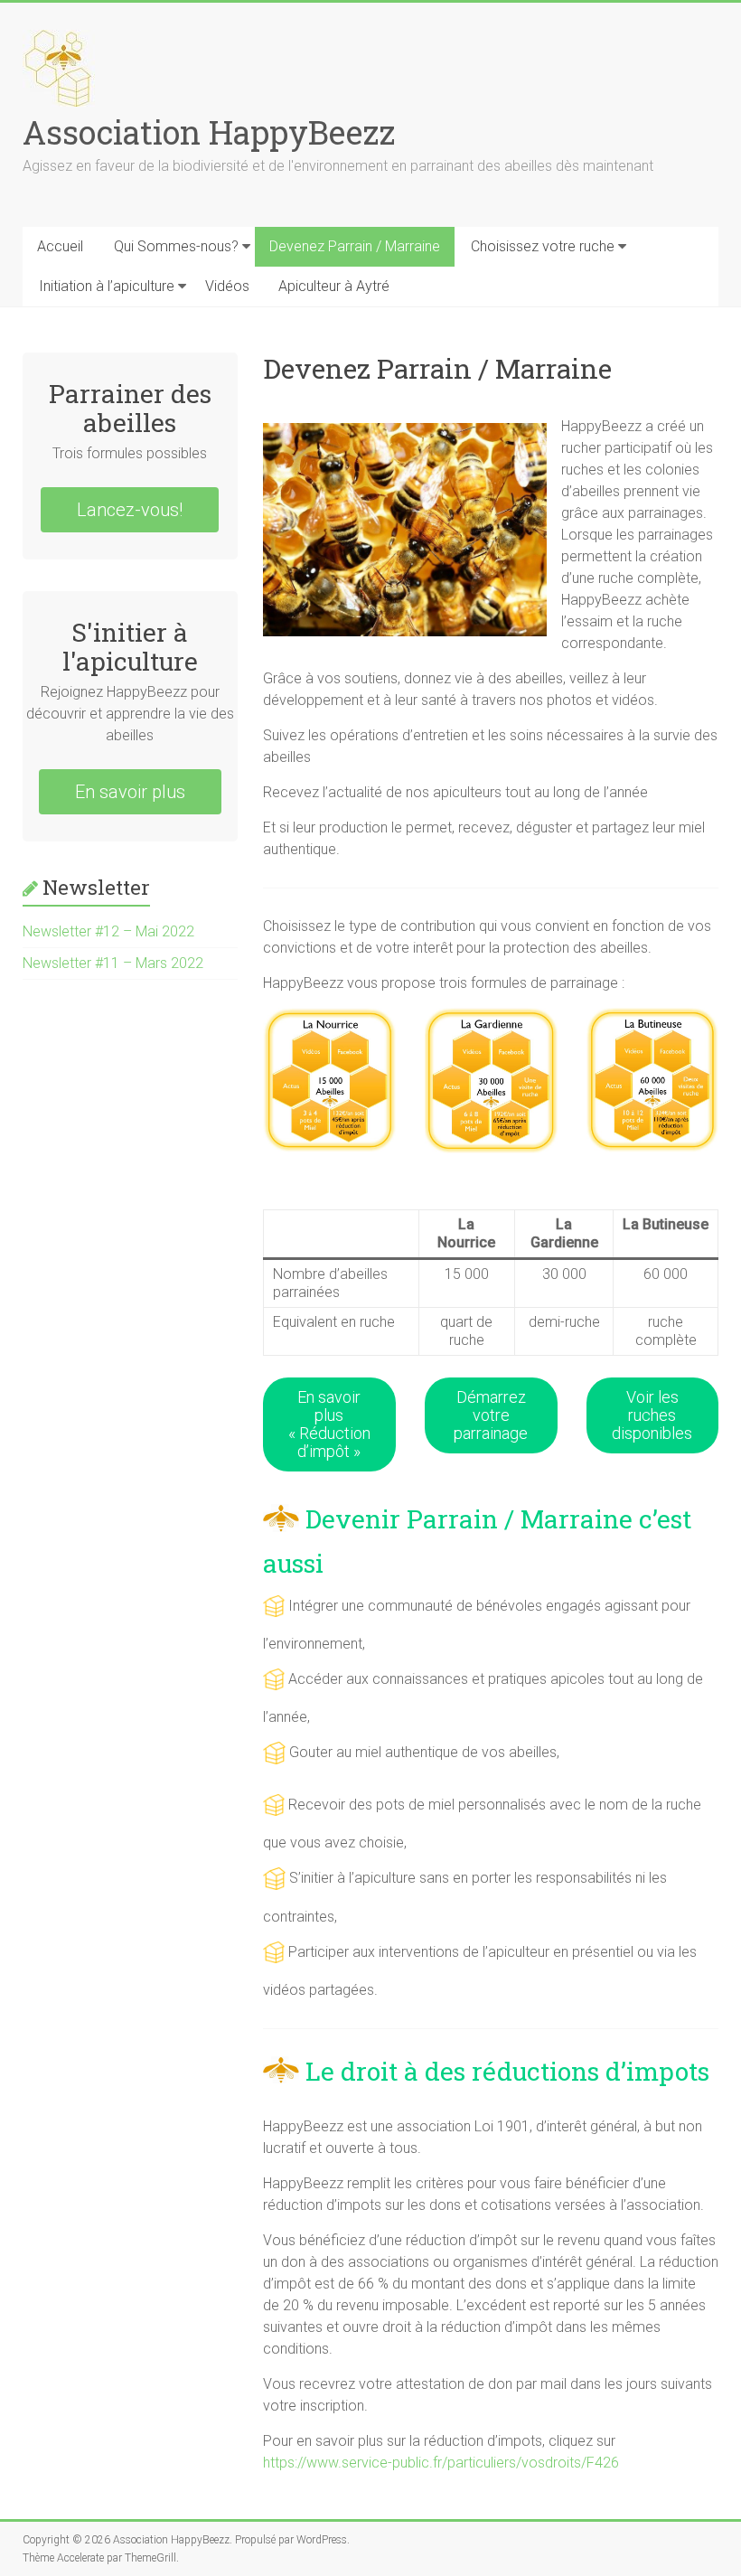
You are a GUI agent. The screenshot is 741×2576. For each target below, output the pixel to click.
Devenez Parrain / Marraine (355, 246)
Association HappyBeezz (209, 132)
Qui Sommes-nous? (176, 246)
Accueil (60, 246)
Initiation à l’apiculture (107, 286)
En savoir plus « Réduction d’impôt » (329, 1424)
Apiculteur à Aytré (334, 286)
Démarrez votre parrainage (491, 1415)
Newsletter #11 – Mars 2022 (113, 963)
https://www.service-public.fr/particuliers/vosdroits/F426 (441, 2463)
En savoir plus (130, 792)
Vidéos (227, 286)
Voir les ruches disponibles (652, 1415)
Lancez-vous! (130, 510)
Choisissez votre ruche (543, 246)
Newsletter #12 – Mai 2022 (108, 931)
